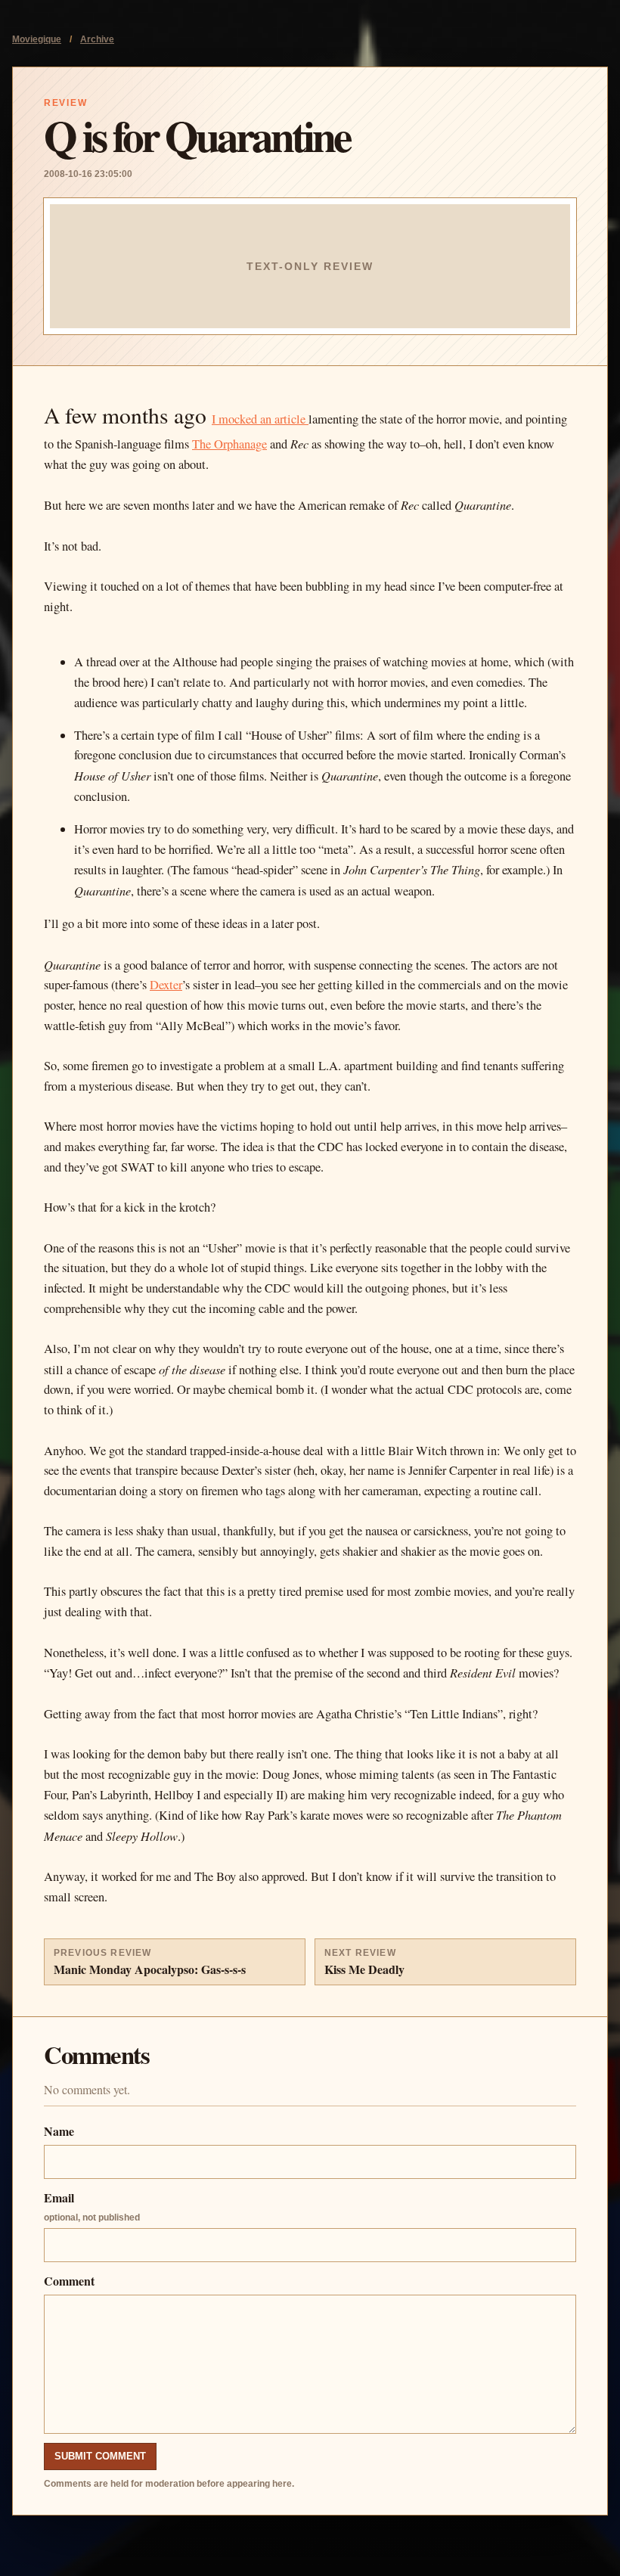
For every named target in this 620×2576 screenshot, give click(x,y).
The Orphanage (229, 444)
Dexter (166, 985)
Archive (97, 39)
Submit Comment (100, 2456)
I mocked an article (260, 419)
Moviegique (37, 39)
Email (92, 2206)
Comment (69, 2281)
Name (59, 2131)
